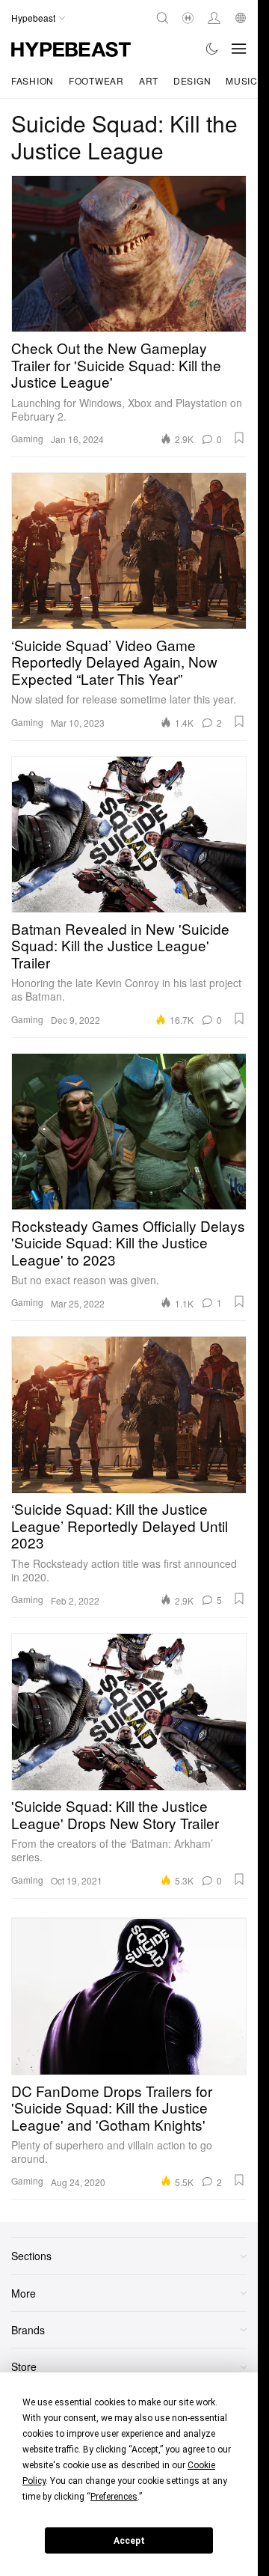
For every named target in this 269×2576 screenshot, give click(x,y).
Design (192, 80)
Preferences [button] (114, 2497)
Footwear (96, 80)
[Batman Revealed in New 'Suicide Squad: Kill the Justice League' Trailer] (129, 834)
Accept (129, 2541)
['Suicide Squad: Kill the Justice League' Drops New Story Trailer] (129, 1712)
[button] (239, 438)
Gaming (27, 438)
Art (149, 80)
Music (242, 80)
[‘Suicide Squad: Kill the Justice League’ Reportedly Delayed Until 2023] (129, 1414)
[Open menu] (239, 49)
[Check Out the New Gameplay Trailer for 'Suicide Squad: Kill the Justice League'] (129, 254)
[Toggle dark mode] (213, 49)
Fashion (33, 80)
